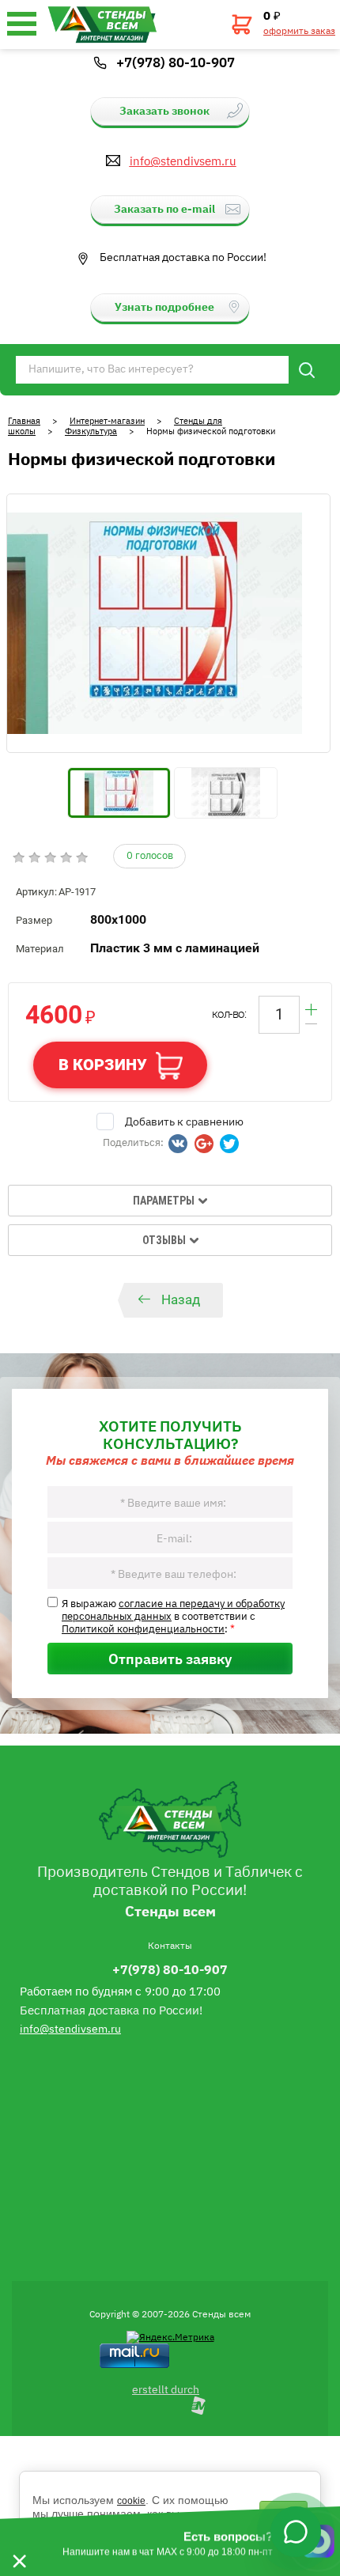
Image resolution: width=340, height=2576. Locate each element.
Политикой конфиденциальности (143, 1628)
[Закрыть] (19, 2541)
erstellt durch (166, 2389)
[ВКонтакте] (178, 1144)
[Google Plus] (204, 1144)
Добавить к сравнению (184, 1121)
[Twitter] (229, 1144)
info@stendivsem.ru (183, 161)
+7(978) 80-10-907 (176, 62)
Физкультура (91, 431)
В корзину (103, 1065)
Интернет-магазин (107, 420)
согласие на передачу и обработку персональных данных (173, 1609)
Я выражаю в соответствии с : (173, 1615)
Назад (181, 1299)
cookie (131, 2501)
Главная (24, 420)
